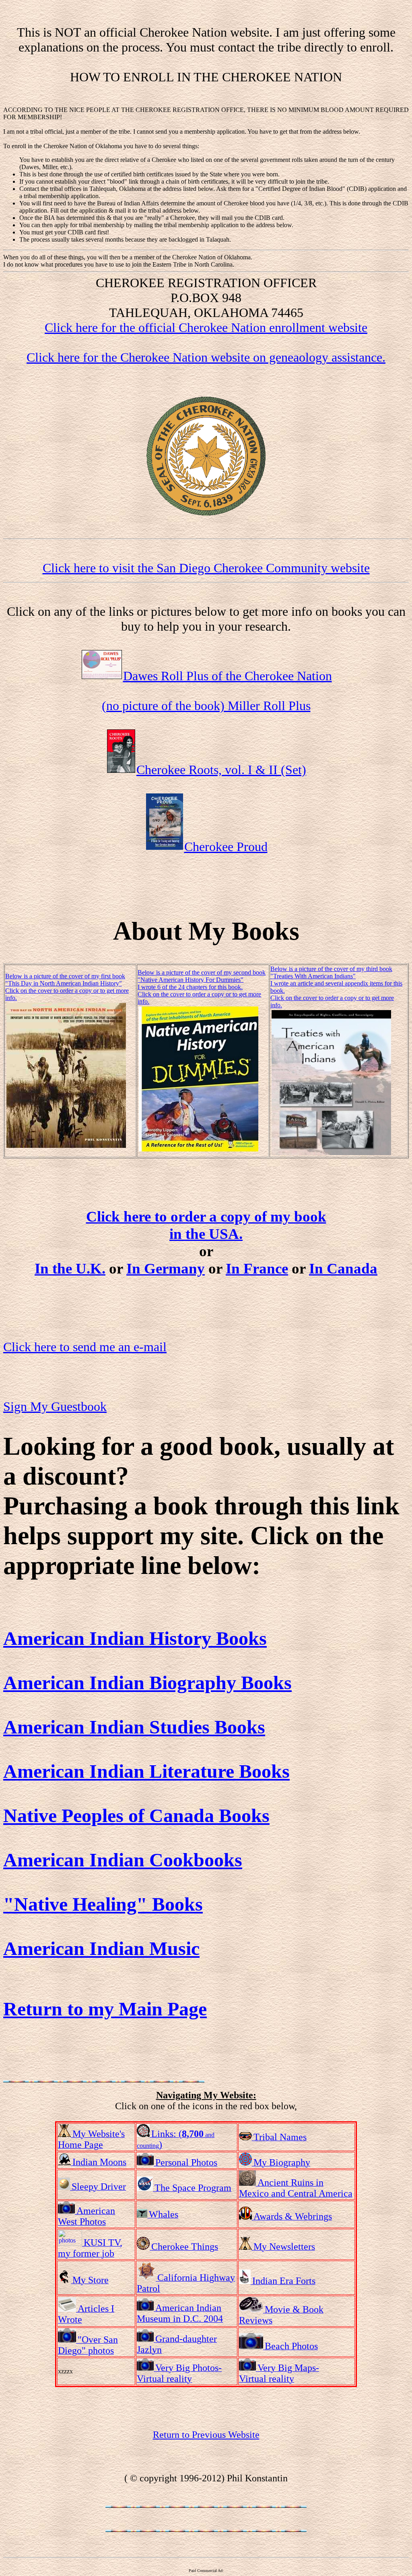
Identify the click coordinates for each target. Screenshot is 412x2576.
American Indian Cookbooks (123, 1860)
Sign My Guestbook (55, 1406)
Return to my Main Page (105, 2009)
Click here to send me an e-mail (85, 1347)
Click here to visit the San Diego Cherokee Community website (206, 568)
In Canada (343, 1268)
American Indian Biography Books (147, 1682)
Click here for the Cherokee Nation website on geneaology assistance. (206, 357)
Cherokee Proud (226, 847)
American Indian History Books (135, 1638)
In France (257, 1268)
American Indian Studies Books (134, 1727)
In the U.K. (70, 1268)
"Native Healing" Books (103, 1904)
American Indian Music (101, 1948)
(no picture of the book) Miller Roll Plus (206, 706)
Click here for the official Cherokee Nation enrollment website (206, 327)
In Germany (166, 1268)
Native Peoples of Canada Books (136, 1815)
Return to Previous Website (206, 2435)
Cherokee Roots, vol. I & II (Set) (221, 770)
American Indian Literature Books (146, 1771)
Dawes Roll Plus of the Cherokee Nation (228, 676)
